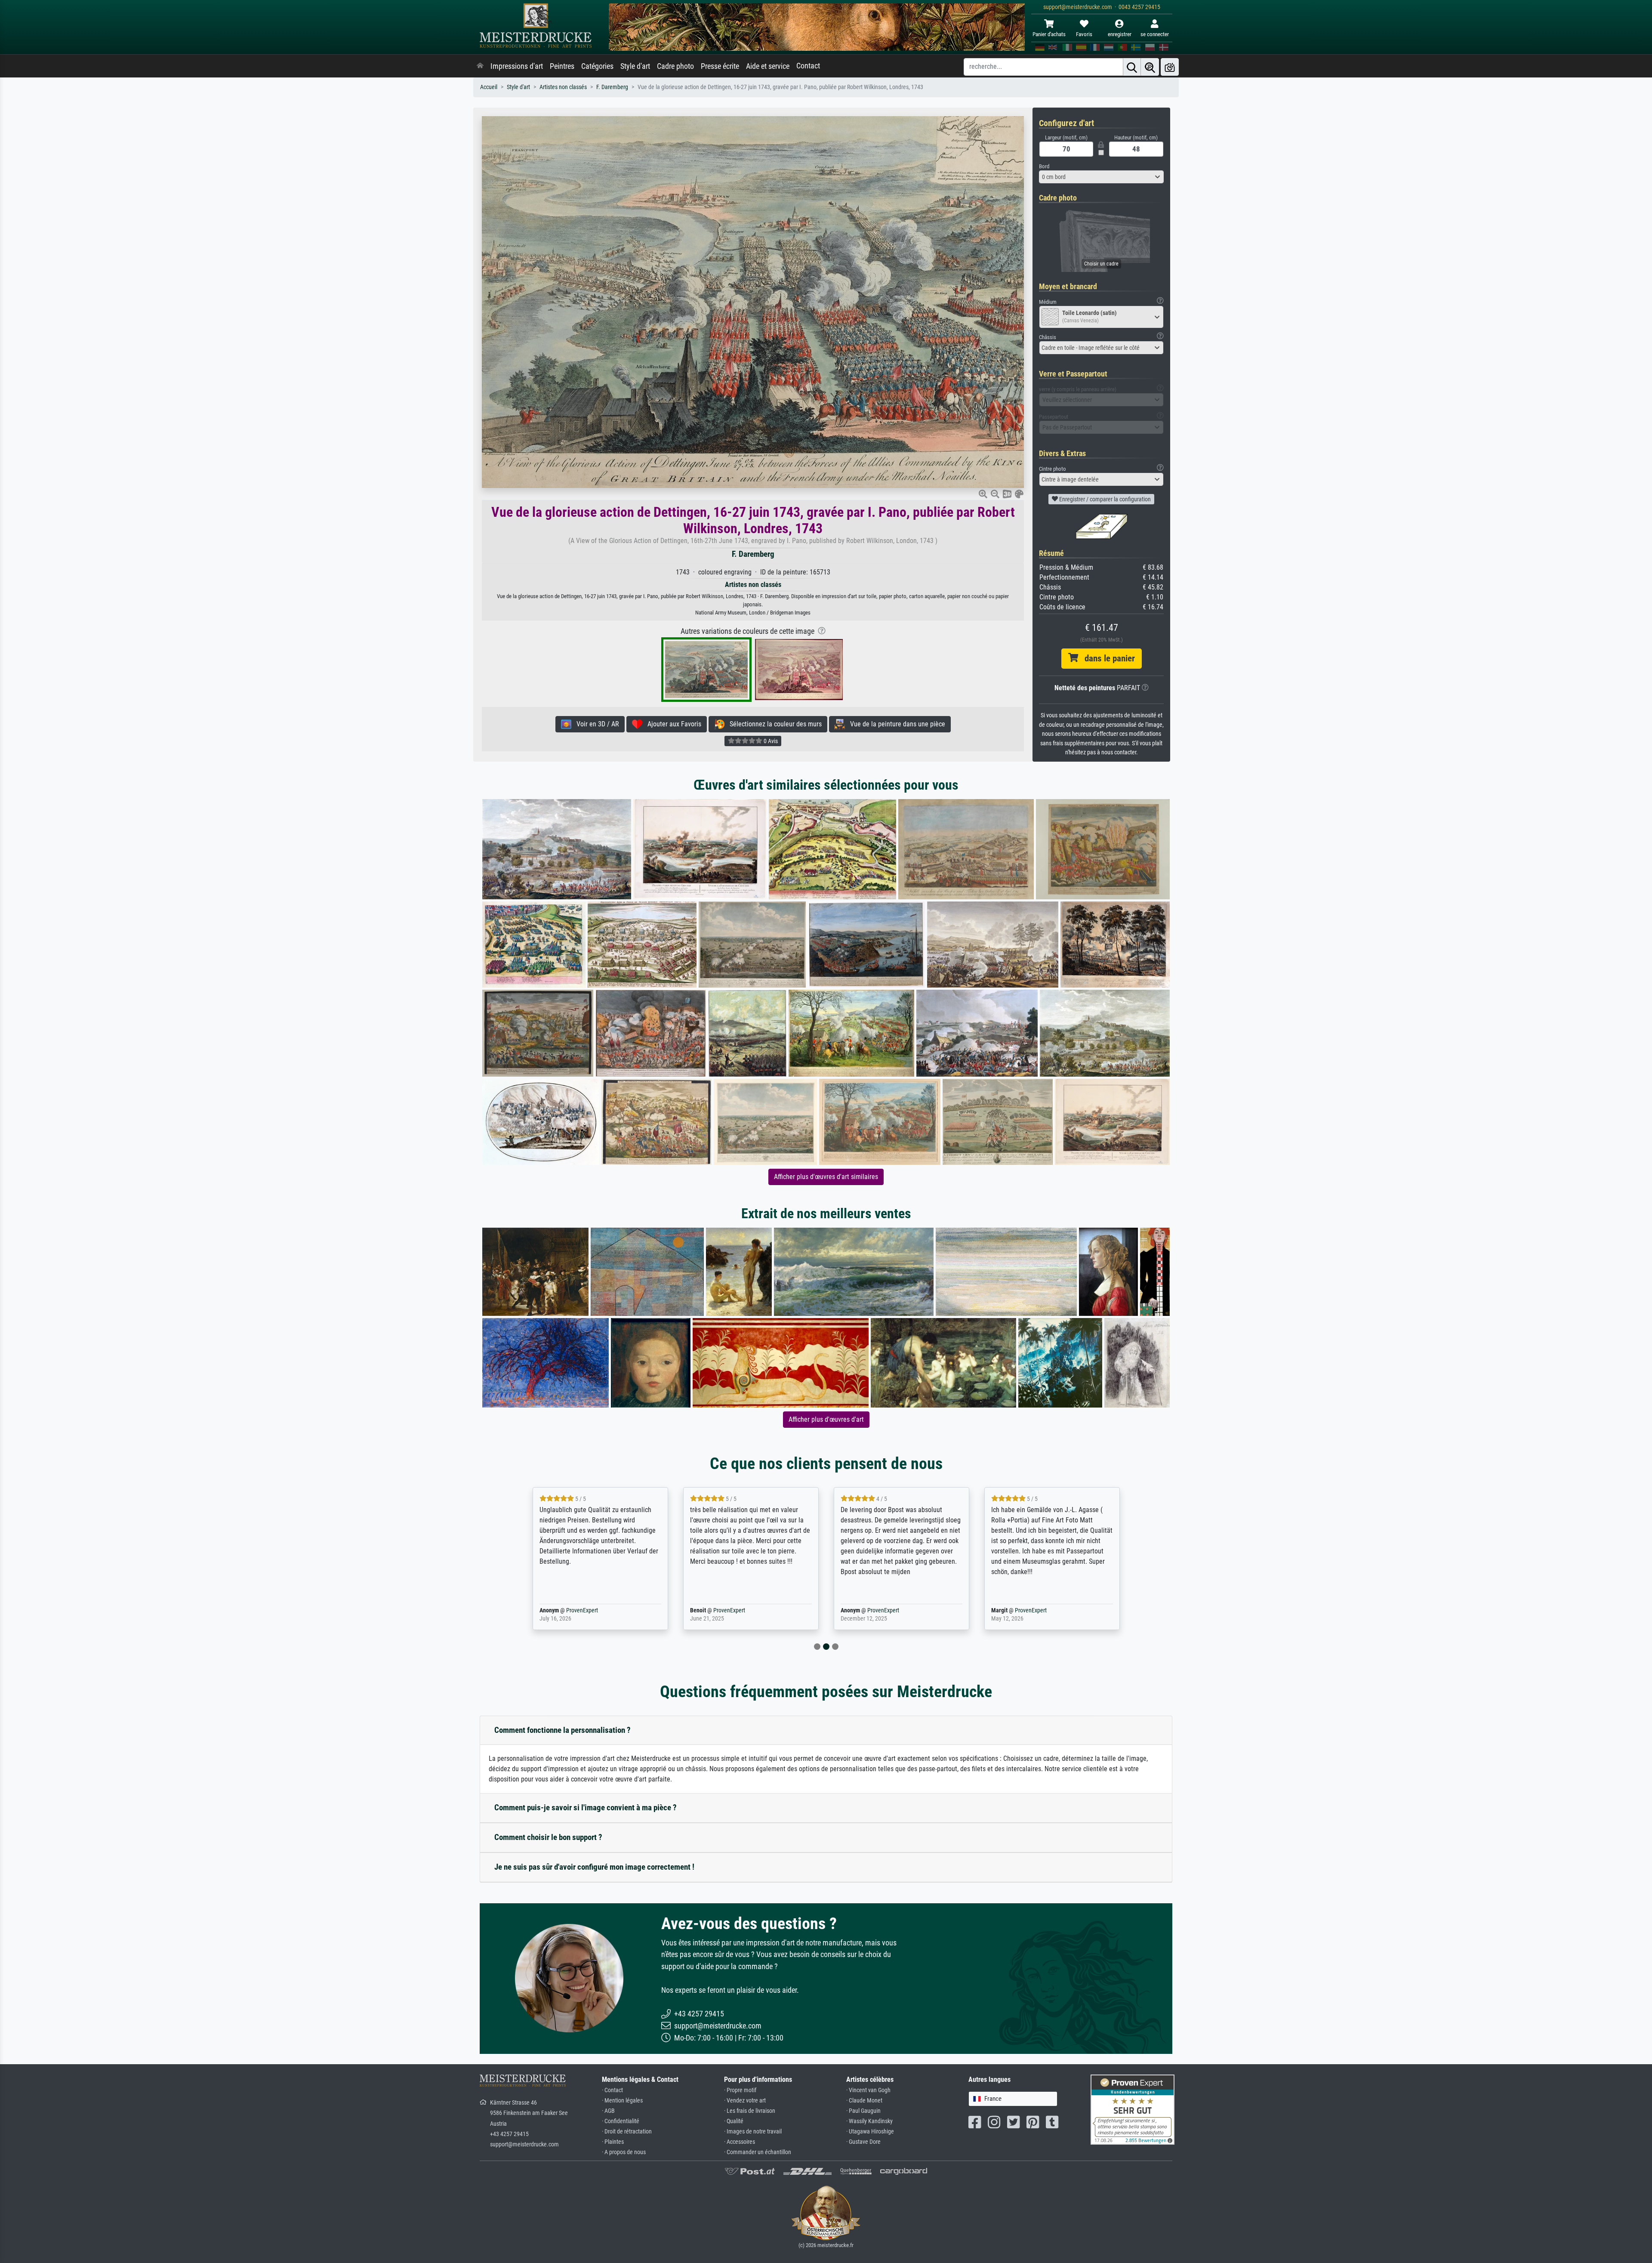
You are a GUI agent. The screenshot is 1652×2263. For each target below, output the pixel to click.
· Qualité (734, 2121)
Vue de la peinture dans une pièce (895, 724)
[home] (480, 66)
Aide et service (768, 66)
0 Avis (770, 741)
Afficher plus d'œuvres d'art (826, 1419)
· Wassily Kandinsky (869, 2121)
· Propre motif (740, 2090)
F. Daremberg (612, 87)
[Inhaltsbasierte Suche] (1150, 67)
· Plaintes (613, 2142)
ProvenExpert (570, 1610)
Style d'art (635, 66)
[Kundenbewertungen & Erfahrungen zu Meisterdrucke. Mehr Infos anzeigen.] (1133, 2109)
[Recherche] (1132, 67)
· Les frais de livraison (750, 2111)
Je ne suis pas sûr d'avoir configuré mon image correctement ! (594, 1867)
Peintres (562, 66)
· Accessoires (740, 2142)
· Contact (612, 2090)
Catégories (597, 66)
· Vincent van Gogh (868, 2090)
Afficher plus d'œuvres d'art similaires (826, 1177)
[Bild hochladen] (1170, 67)
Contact (808, 66)
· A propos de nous (624, 2152)
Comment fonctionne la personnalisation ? (562, 1730)
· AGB (608, 2111)
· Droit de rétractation (627, 2132)
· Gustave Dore (863, 2142)
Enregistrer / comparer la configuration (1104, 499)
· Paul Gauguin (863, 2111)
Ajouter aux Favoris (672, 724)
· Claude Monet (864, 2101)
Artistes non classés (563, 87)
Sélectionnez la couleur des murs (773, 724)
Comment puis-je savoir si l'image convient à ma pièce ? (586, 1808)
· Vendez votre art (745, 2101)
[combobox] (1101, 177)
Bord (1044, 166)
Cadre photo (675, 66)
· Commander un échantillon (758, 2152)
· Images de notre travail (753, 2132)
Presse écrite (720, 66)
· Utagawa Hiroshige (870, 2132)
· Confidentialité (621, 2121)
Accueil (489, 87)
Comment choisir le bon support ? (548, 1837)
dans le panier (1106, 658)
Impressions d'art (517, 66)
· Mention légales (622, 2101)
